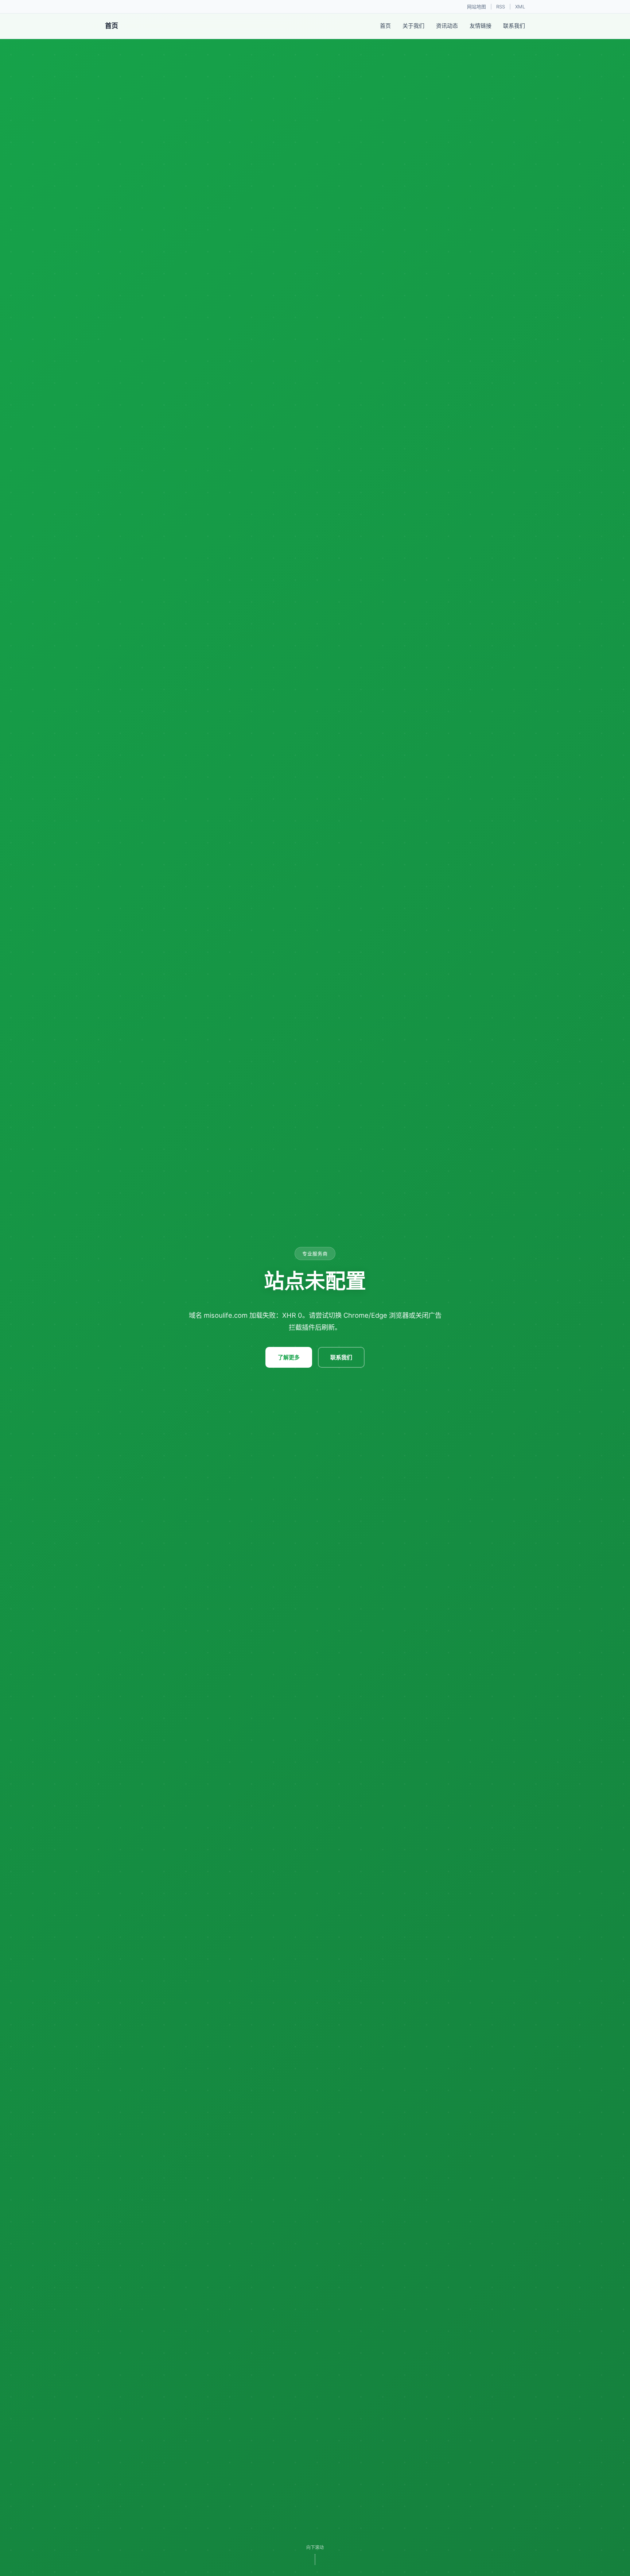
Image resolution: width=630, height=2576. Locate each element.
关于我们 (413, 26)
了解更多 (289, 1357)
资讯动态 (447, 26)
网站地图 (477, 7)
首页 (385, 26)
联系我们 (514, 26)
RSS (501, 7)
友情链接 (481, 26)
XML (520, 7)
